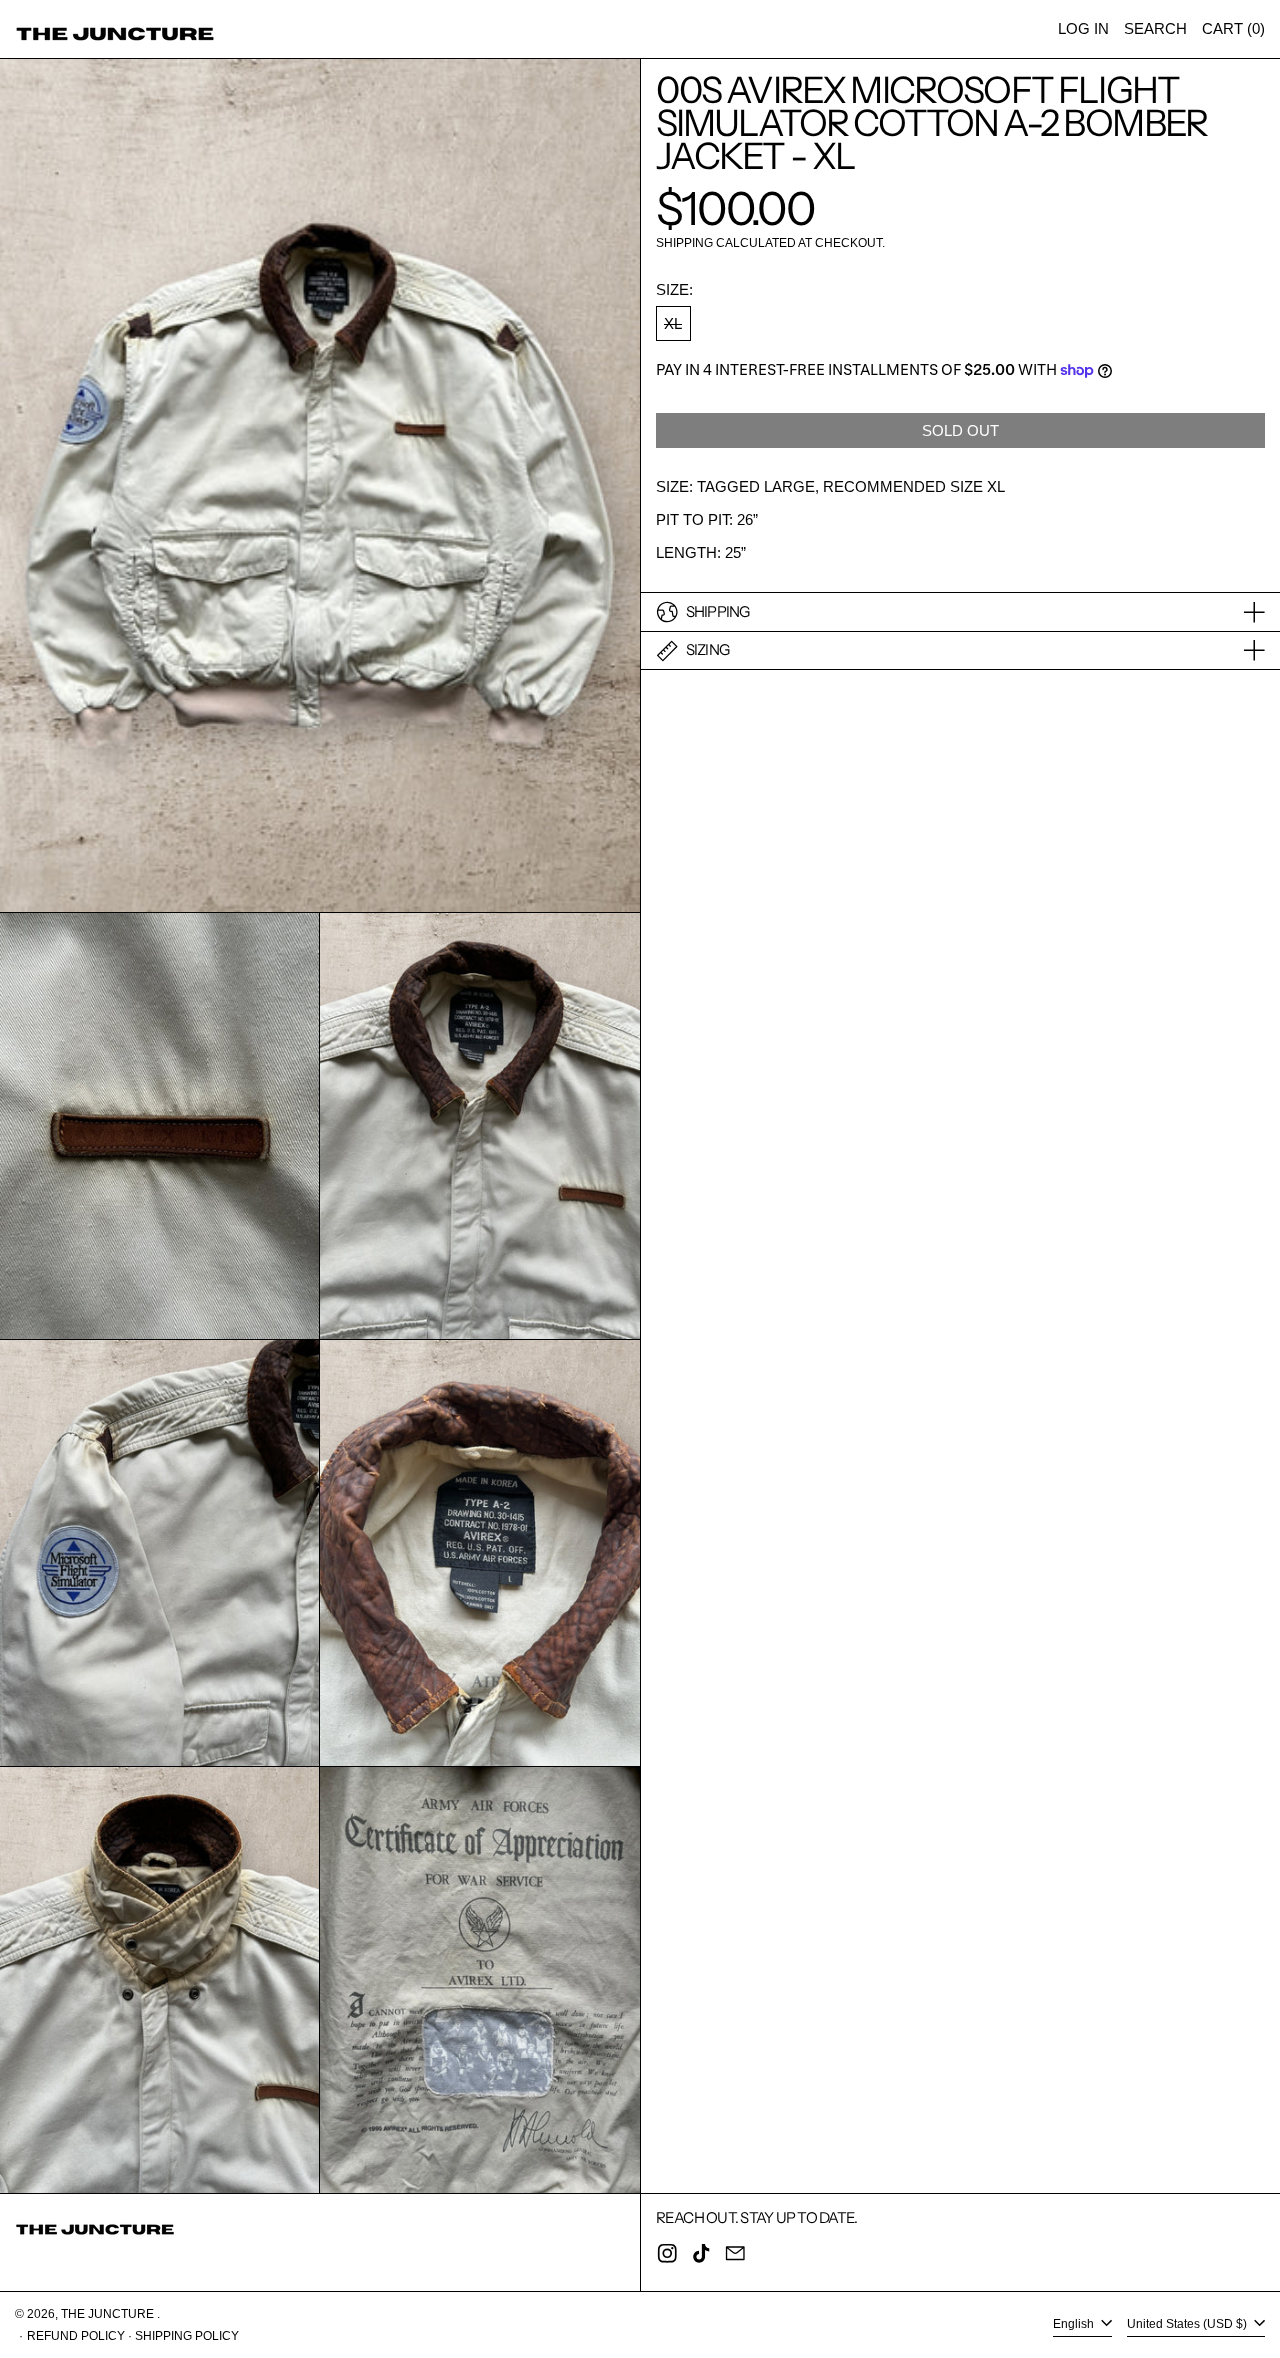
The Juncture (109, 2314)
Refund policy (76, 2336)
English (1075, 2325)
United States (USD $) (1188, 2325)
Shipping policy (187, 2336)
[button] (1155, 29)
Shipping (684, 244)
